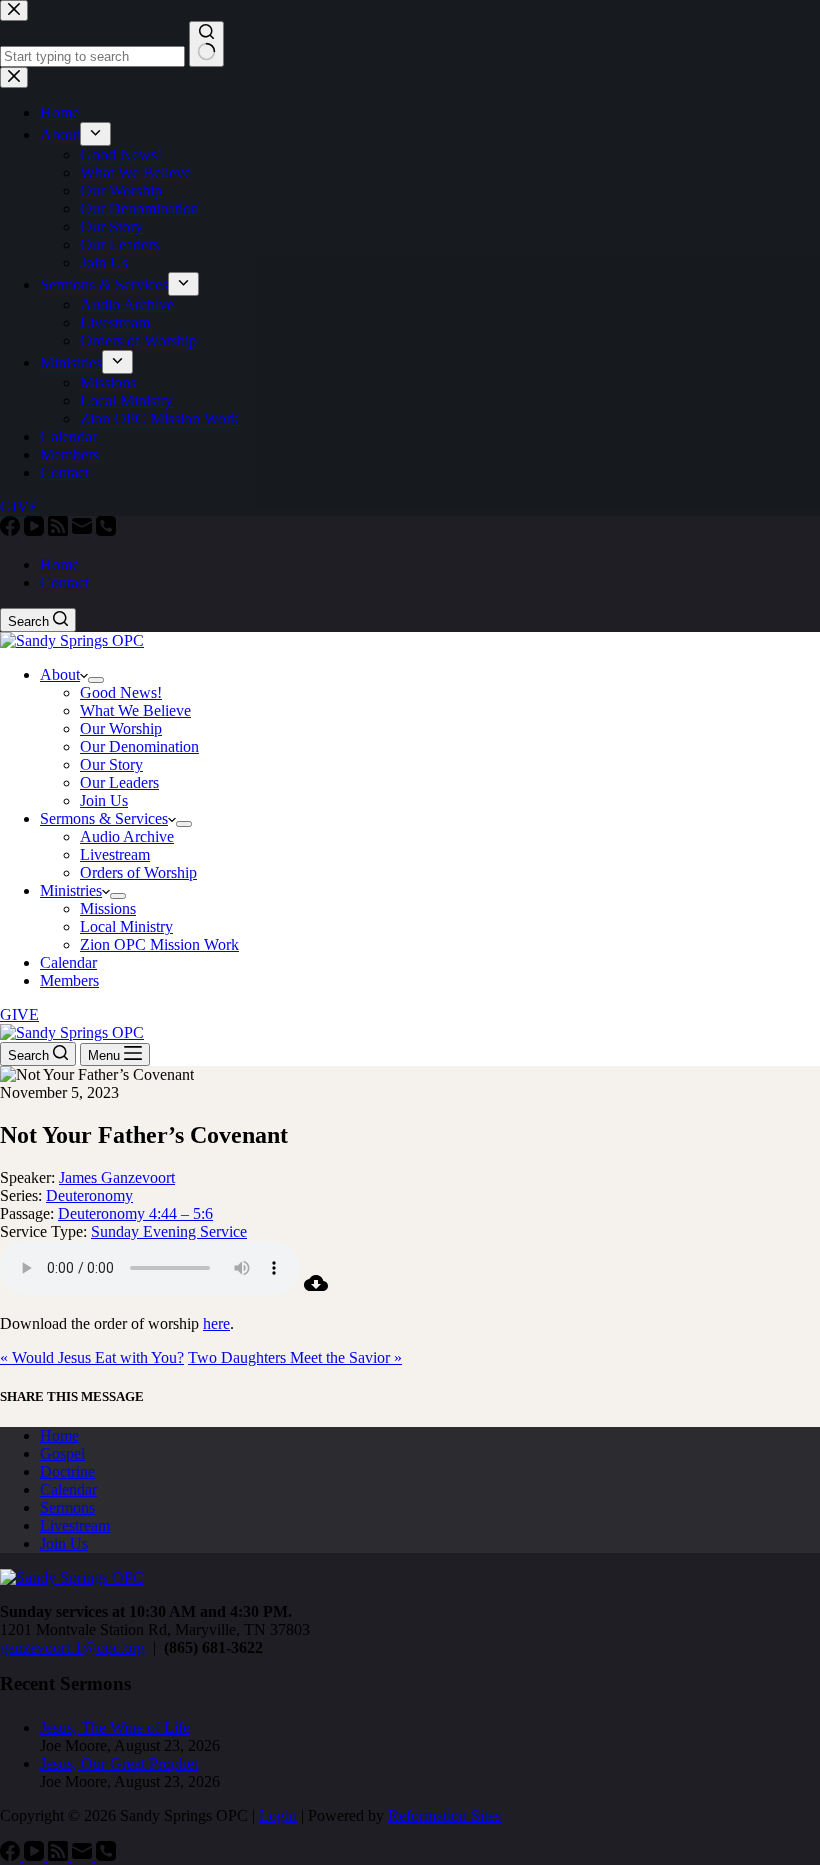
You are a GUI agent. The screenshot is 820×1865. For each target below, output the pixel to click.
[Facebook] (12, 530)
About (60, 674)
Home (59, 564)
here (216, 1323)
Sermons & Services (104, 818)
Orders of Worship (138, 872)
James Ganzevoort (117, 1177)
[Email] (84, 530)
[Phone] (106, 530)
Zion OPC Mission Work (159, 944)
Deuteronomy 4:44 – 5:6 (135, 1213)
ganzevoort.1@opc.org (72, 1647)
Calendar (68, 962)
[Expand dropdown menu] (96, 680)
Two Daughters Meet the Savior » (295, 1357)
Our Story (111, 764)
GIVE (19, 1014)
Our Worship (121, 728)
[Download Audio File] (316, 1289)
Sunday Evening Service (169, 1231)
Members (69, 980)
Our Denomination (139, 746)
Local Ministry (126, 926)
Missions (108, 908)
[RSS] (60, 530)
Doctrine (67, 1471)
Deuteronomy (89, 1195)
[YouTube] (36, 530)
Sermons (67, 1507)
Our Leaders (119, 782)
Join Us (104, 800)
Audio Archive (127, 836)
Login (278, 1815)
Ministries (71, 890)
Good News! (121, 692)
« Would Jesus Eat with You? (92, 1357)
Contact (64, 582)
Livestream (115, 854)
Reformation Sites (444, 1815)
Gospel (62, 1453)
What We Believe (135, 710)
